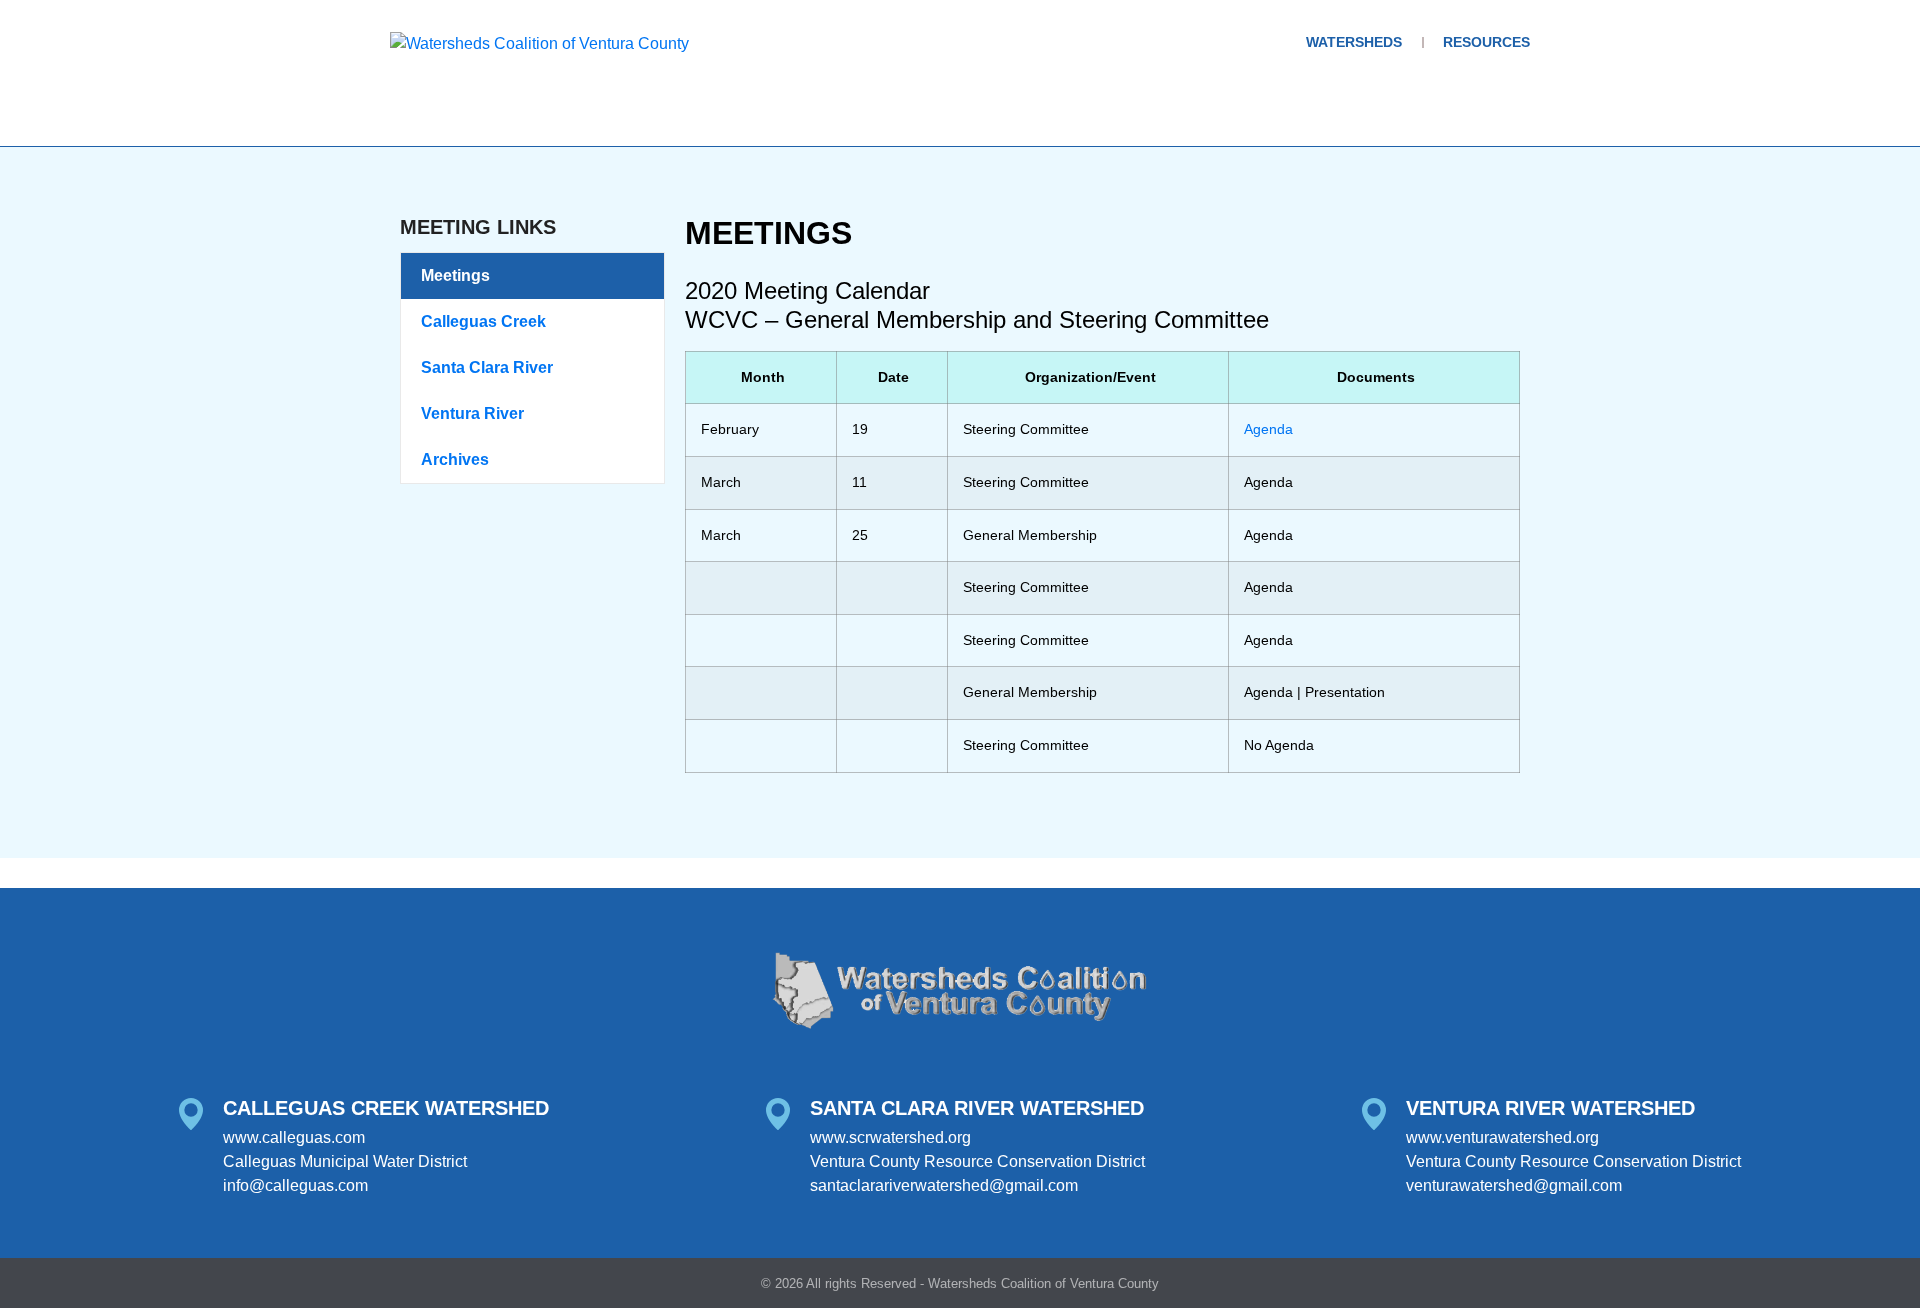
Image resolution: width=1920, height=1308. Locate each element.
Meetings (455, 275)
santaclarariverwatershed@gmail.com (944, 1185)
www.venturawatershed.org (1502, 1137)
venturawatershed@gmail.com (1514, 1185)
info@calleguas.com (295, 1185)
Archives (455, 459)
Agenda (1268, 429)
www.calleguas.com (294, 1137)
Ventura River (472, 413)
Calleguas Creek (483, 321)
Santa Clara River (487, 367)
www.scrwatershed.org (890, 1137)
